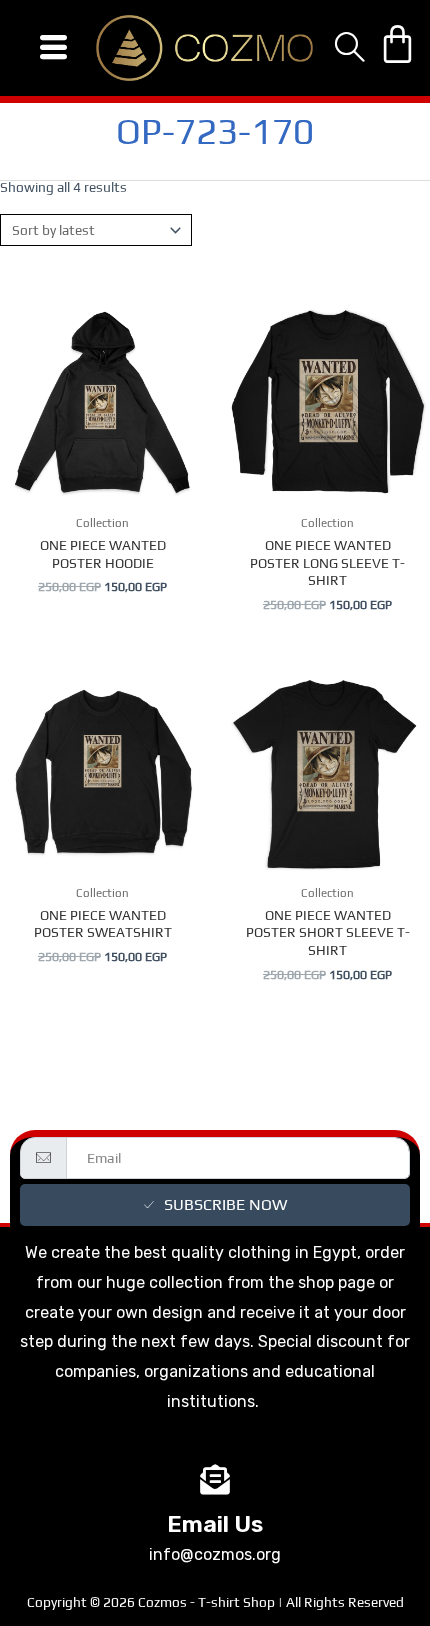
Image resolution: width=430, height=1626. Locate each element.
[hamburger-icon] (53, 48)
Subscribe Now (225, 1204)
